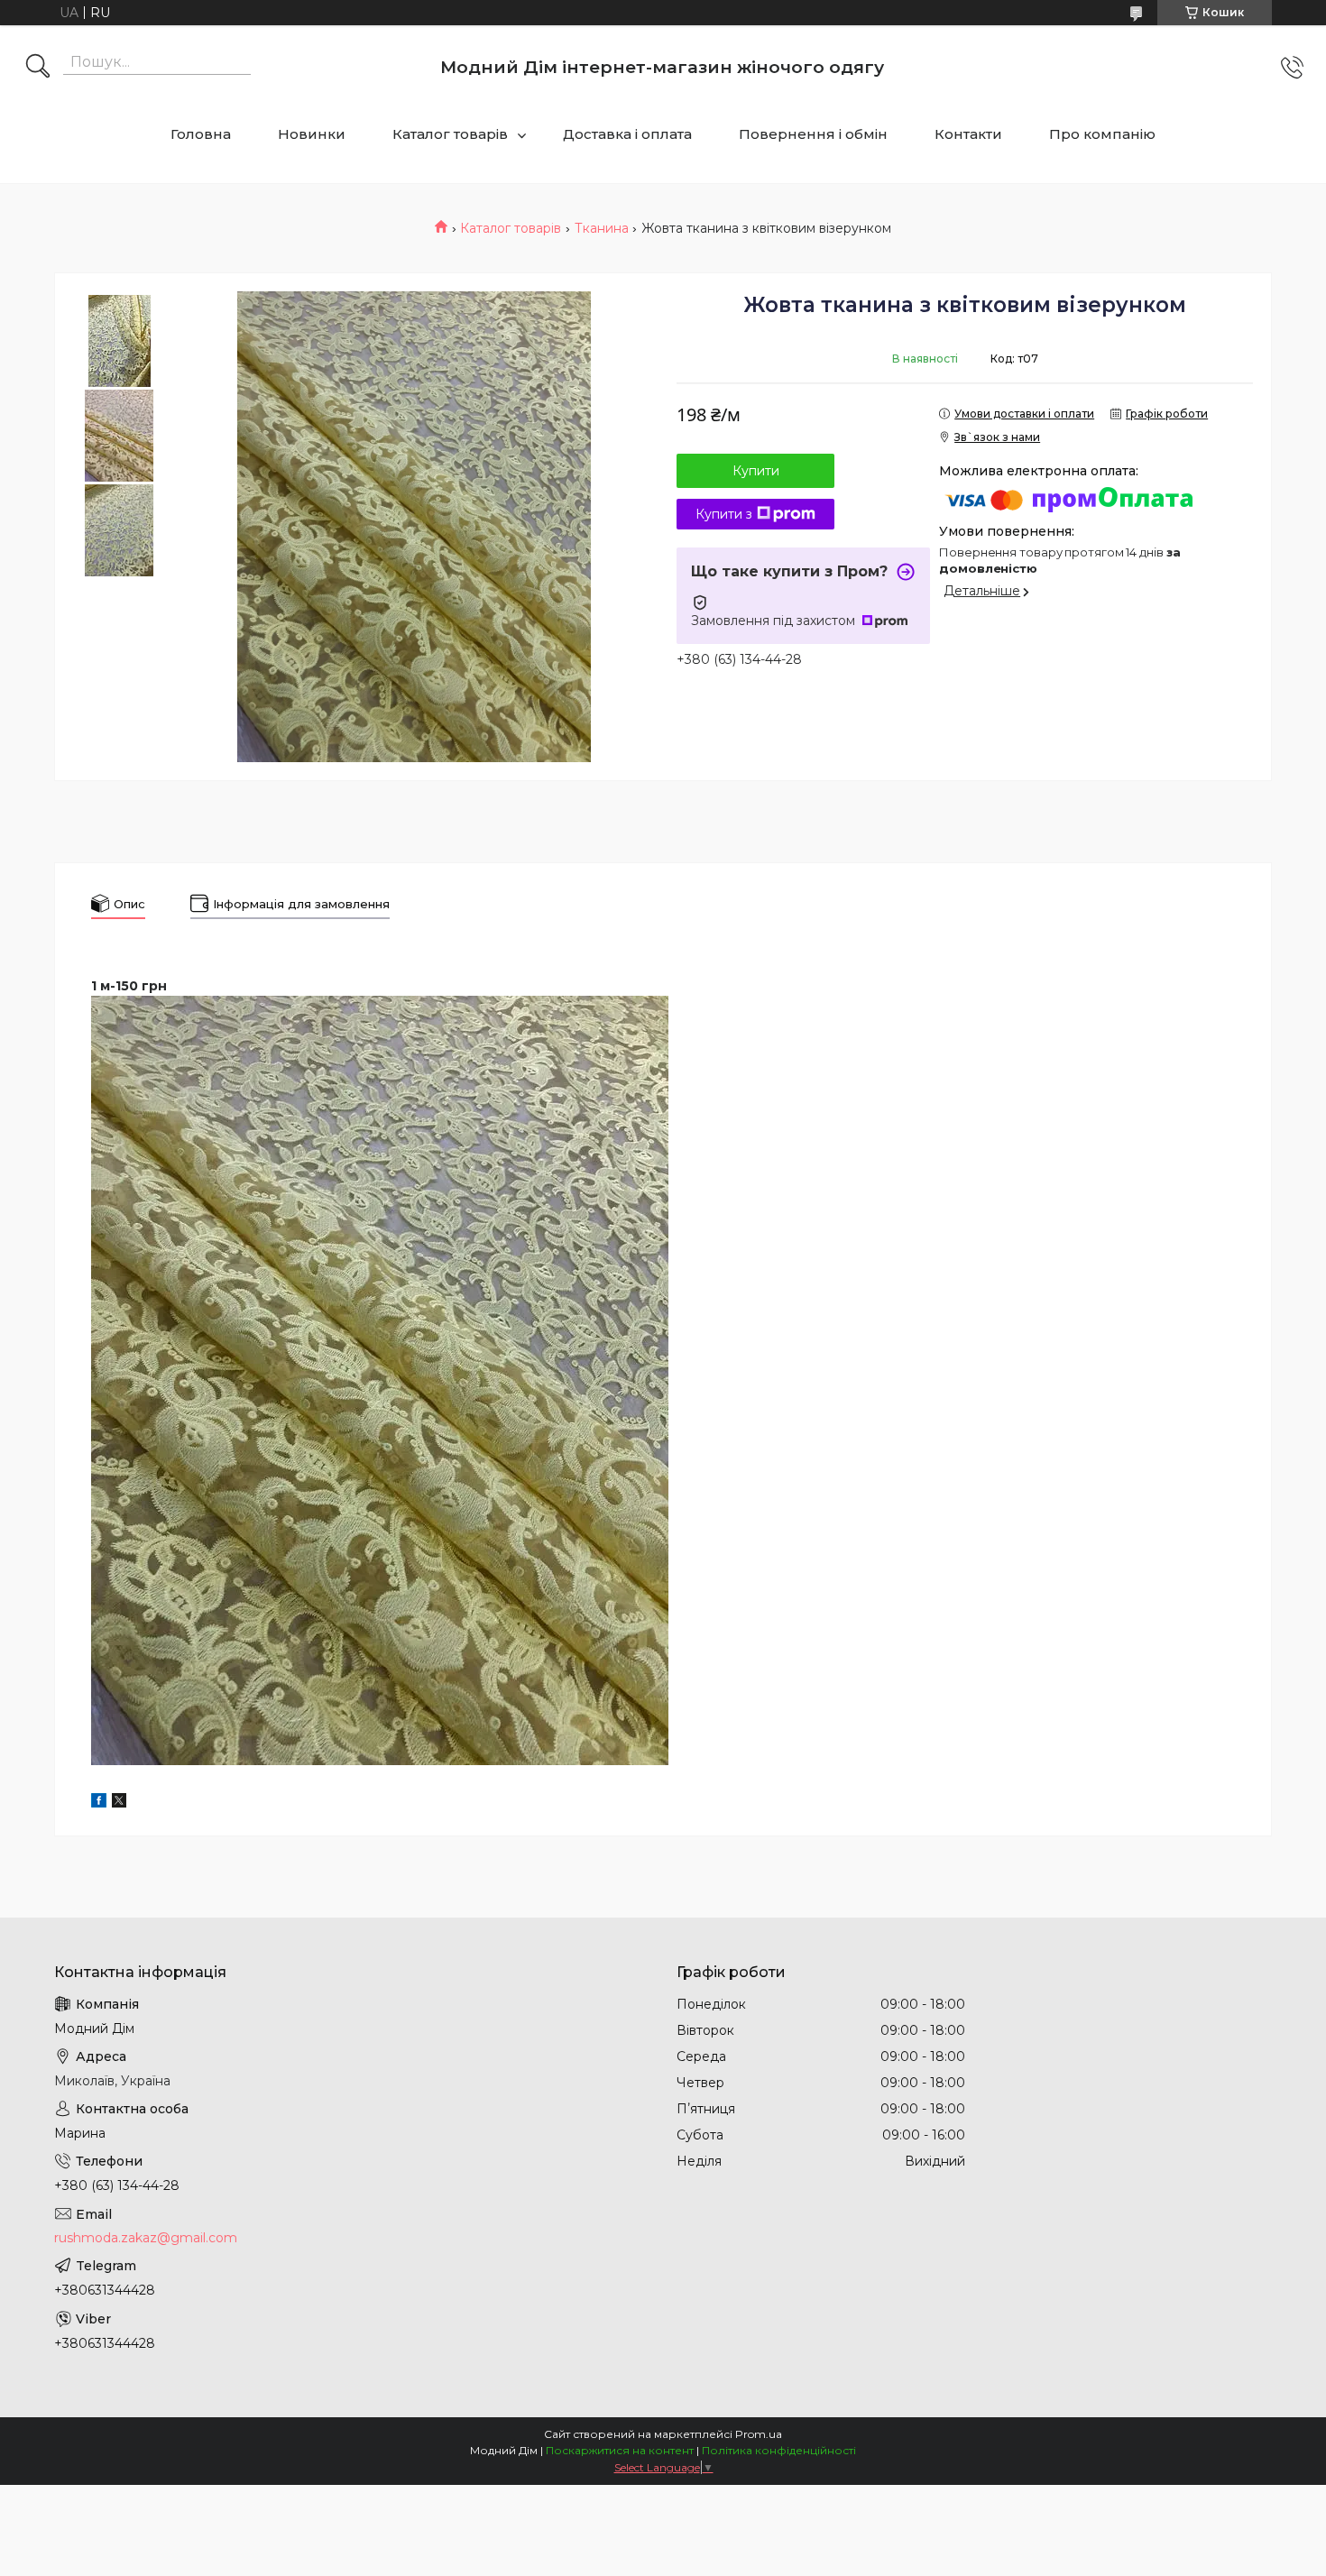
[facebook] (99, 1803)
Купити (756, 471)
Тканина (602, 228)
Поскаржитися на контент (620, 2450)
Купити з (724, 514)
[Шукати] (38, 68)
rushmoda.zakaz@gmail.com (146, 2238)
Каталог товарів (450, 134)
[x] (119, 1803)
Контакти (968, 134)
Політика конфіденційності (779, 2450)
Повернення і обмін (813, 134)
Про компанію (1102, 134)
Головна (201, 134)
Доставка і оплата (627, 134)
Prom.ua (759, 2434)
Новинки (312, 134)
